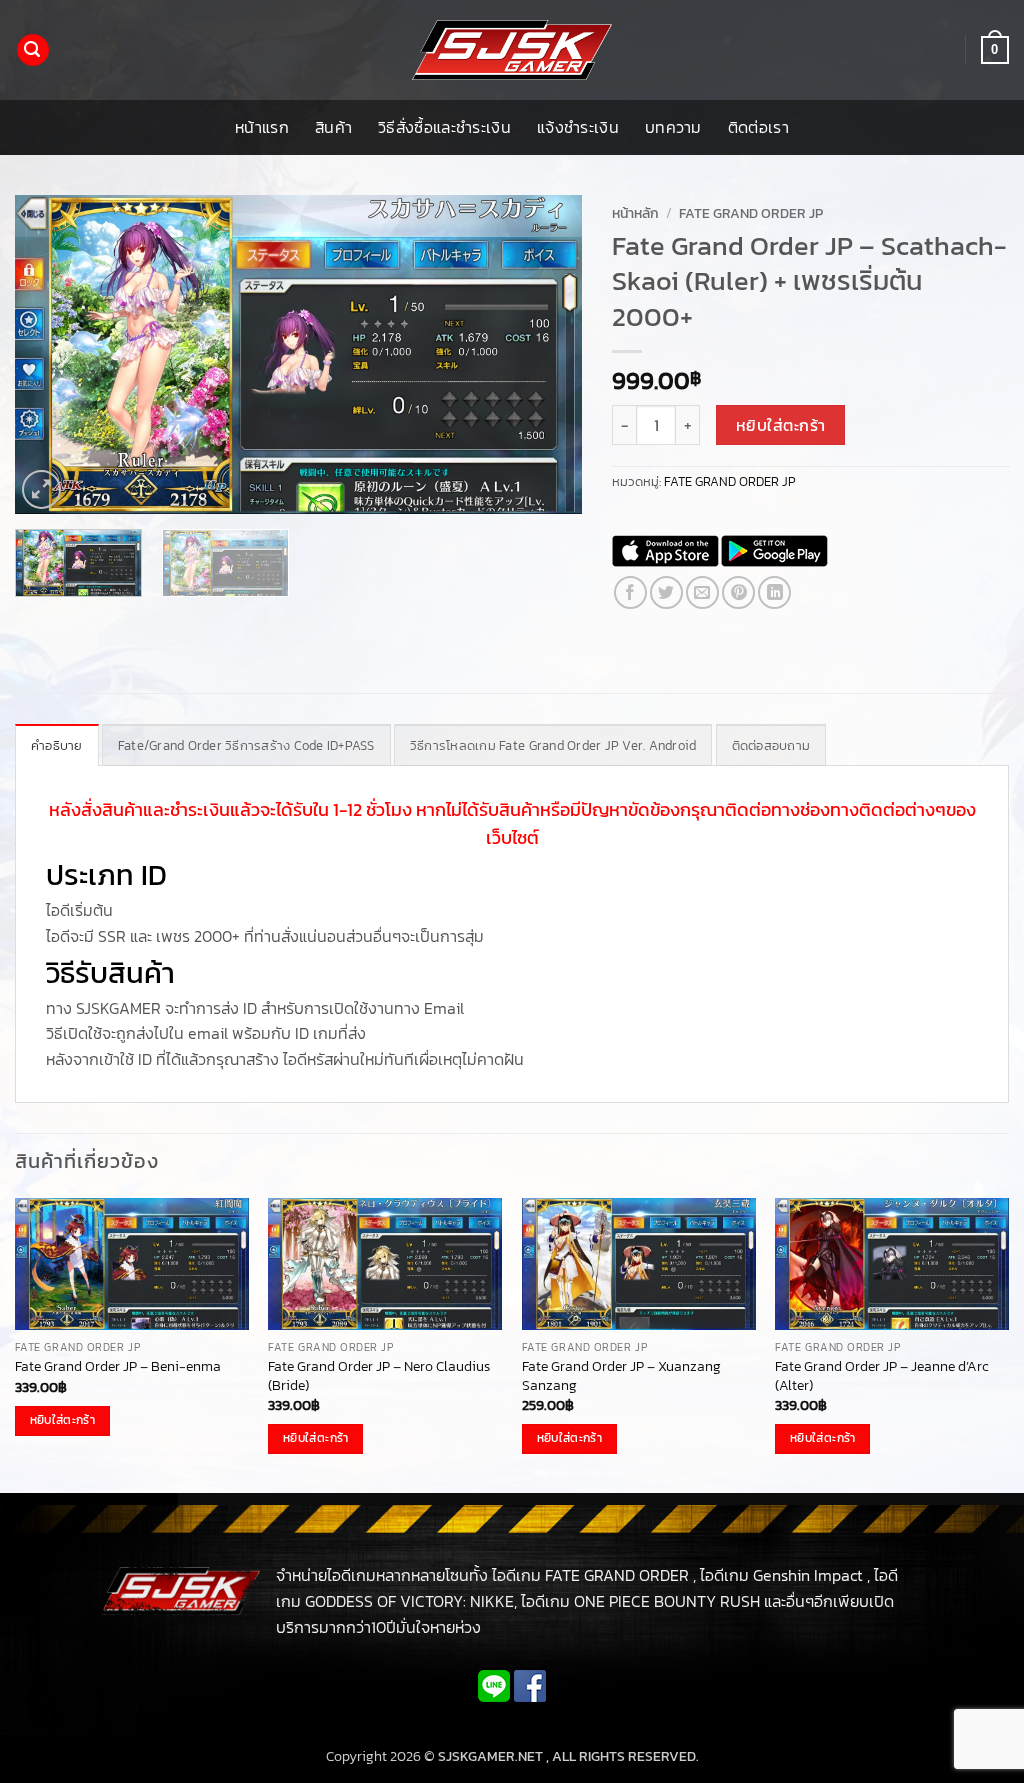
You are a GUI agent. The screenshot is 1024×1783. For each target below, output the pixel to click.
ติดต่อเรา (758, 127)
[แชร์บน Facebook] (630, 592)
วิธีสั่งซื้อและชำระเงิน (444, 127)
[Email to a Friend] (702, 592)
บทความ (673, 127)
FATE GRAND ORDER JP (751, 213)
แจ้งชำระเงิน (578, 127)
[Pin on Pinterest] (738, 592)
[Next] (546, 355)
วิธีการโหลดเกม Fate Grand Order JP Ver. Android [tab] (553, 745)
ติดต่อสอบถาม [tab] (771, 745)
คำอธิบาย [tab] (57, 745)
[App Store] (665, 551)
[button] (33, 50)
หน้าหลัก (635, 213)
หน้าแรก (262, 127)
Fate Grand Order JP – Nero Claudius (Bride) (379, 1375)
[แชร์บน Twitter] (666, 592)
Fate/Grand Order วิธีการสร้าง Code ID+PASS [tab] (246, 745)
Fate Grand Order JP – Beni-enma (118, 1366)
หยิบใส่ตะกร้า (781, 425)
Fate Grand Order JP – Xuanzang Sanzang (621, 1375)
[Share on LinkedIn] (774, 592)
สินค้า (333, 127)
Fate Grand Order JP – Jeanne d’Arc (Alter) (881, 1375)
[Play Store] (774, 551)
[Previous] (52, 355)
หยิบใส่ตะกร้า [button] (62, 1420)
